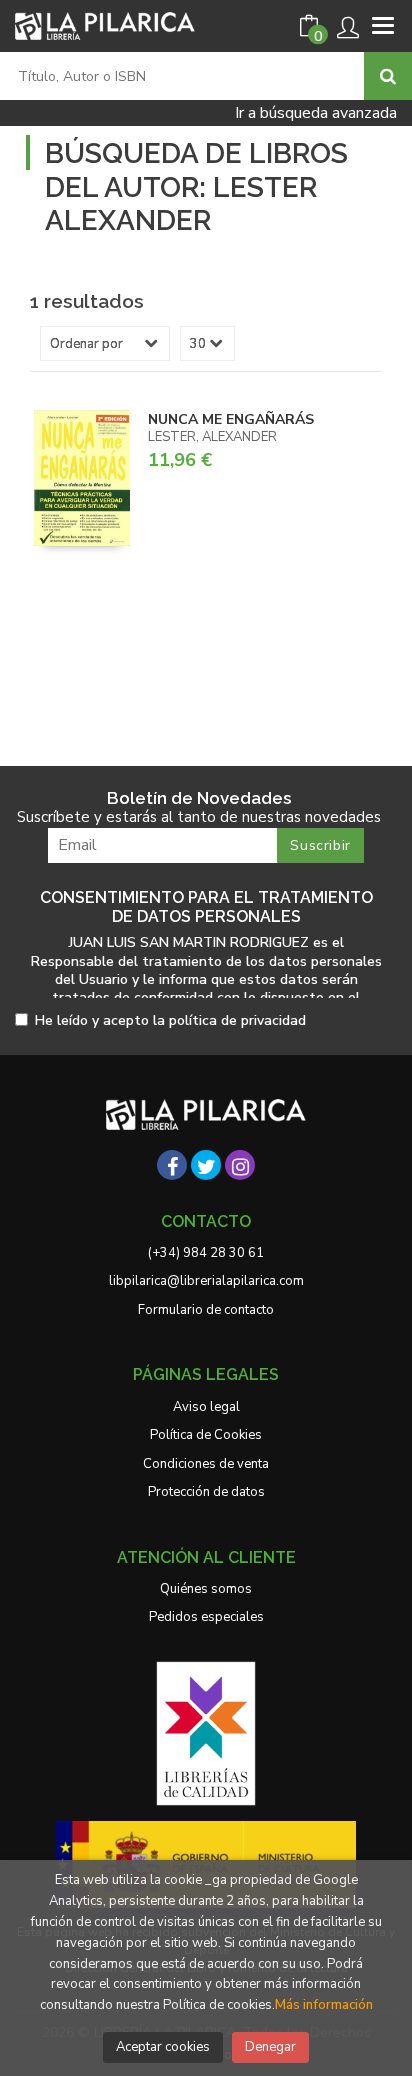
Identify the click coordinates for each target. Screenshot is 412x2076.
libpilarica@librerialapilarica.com (206, 1281)
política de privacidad (237, 1020)
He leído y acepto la (170, 1021)
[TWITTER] (206, 1165)
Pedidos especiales (206, 1617)
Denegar (270, 2047)
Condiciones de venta (206, 1464)
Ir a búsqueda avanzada (316, 113)
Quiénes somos (206, 1589)
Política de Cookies (206, 1435)
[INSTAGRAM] (240, 1165)
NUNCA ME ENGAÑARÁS (231, 419)
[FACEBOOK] (172, 1165)
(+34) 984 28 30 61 (206, 1253)
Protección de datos (206, 1492)
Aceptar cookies (163, 2047)
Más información (324, 2005)
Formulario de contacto (206, 1310)
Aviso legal (206, 1407)
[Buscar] (388, 76)
